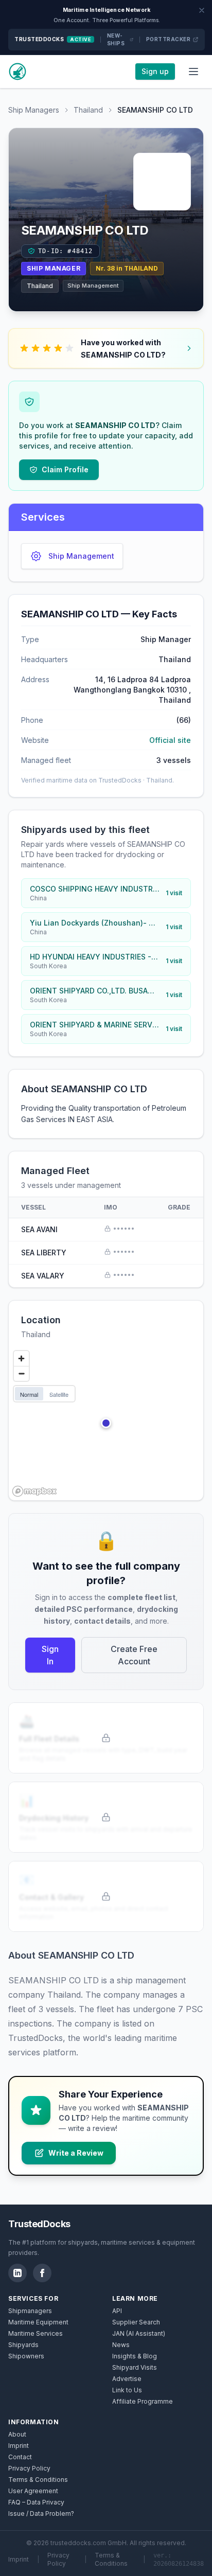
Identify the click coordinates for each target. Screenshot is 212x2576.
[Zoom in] (21, 1358)
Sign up (155, 71)
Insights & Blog (135, 2356)
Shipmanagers (30, 2311)
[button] (106, 1423)
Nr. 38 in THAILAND (127, 268)
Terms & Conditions (38, 2480)
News (121, 2345)
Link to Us (127, 2390)
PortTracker (169, 39)
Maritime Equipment (38, 2322)
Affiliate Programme (143, 2401)
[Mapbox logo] (34, 1491)
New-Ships (116, 39)
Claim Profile (65, 469)
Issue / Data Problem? (41, 2513)
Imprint (19, 2446)
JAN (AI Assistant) (139, 2333)
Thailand (88, 110)
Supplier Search (136, 2322)
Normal (29, 1394)
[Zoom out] (21, 1373)
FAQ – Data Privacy (36, 2502)
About (17, 2434)
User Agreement (33, 2491)
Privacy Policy (29, 2468)
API (117, 2311)
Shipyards (23, 2345)
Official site (170, 740)
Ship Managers (34, 110)
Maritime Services (36, 2333)
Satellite (59, 1394)
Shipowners (26, 2356)
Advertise (127, 2379)
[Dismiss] (202, 10)
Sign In (50, 1655)
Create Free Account (134, 1655)
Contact (20, 2457)
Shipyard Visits (135, 2367)
